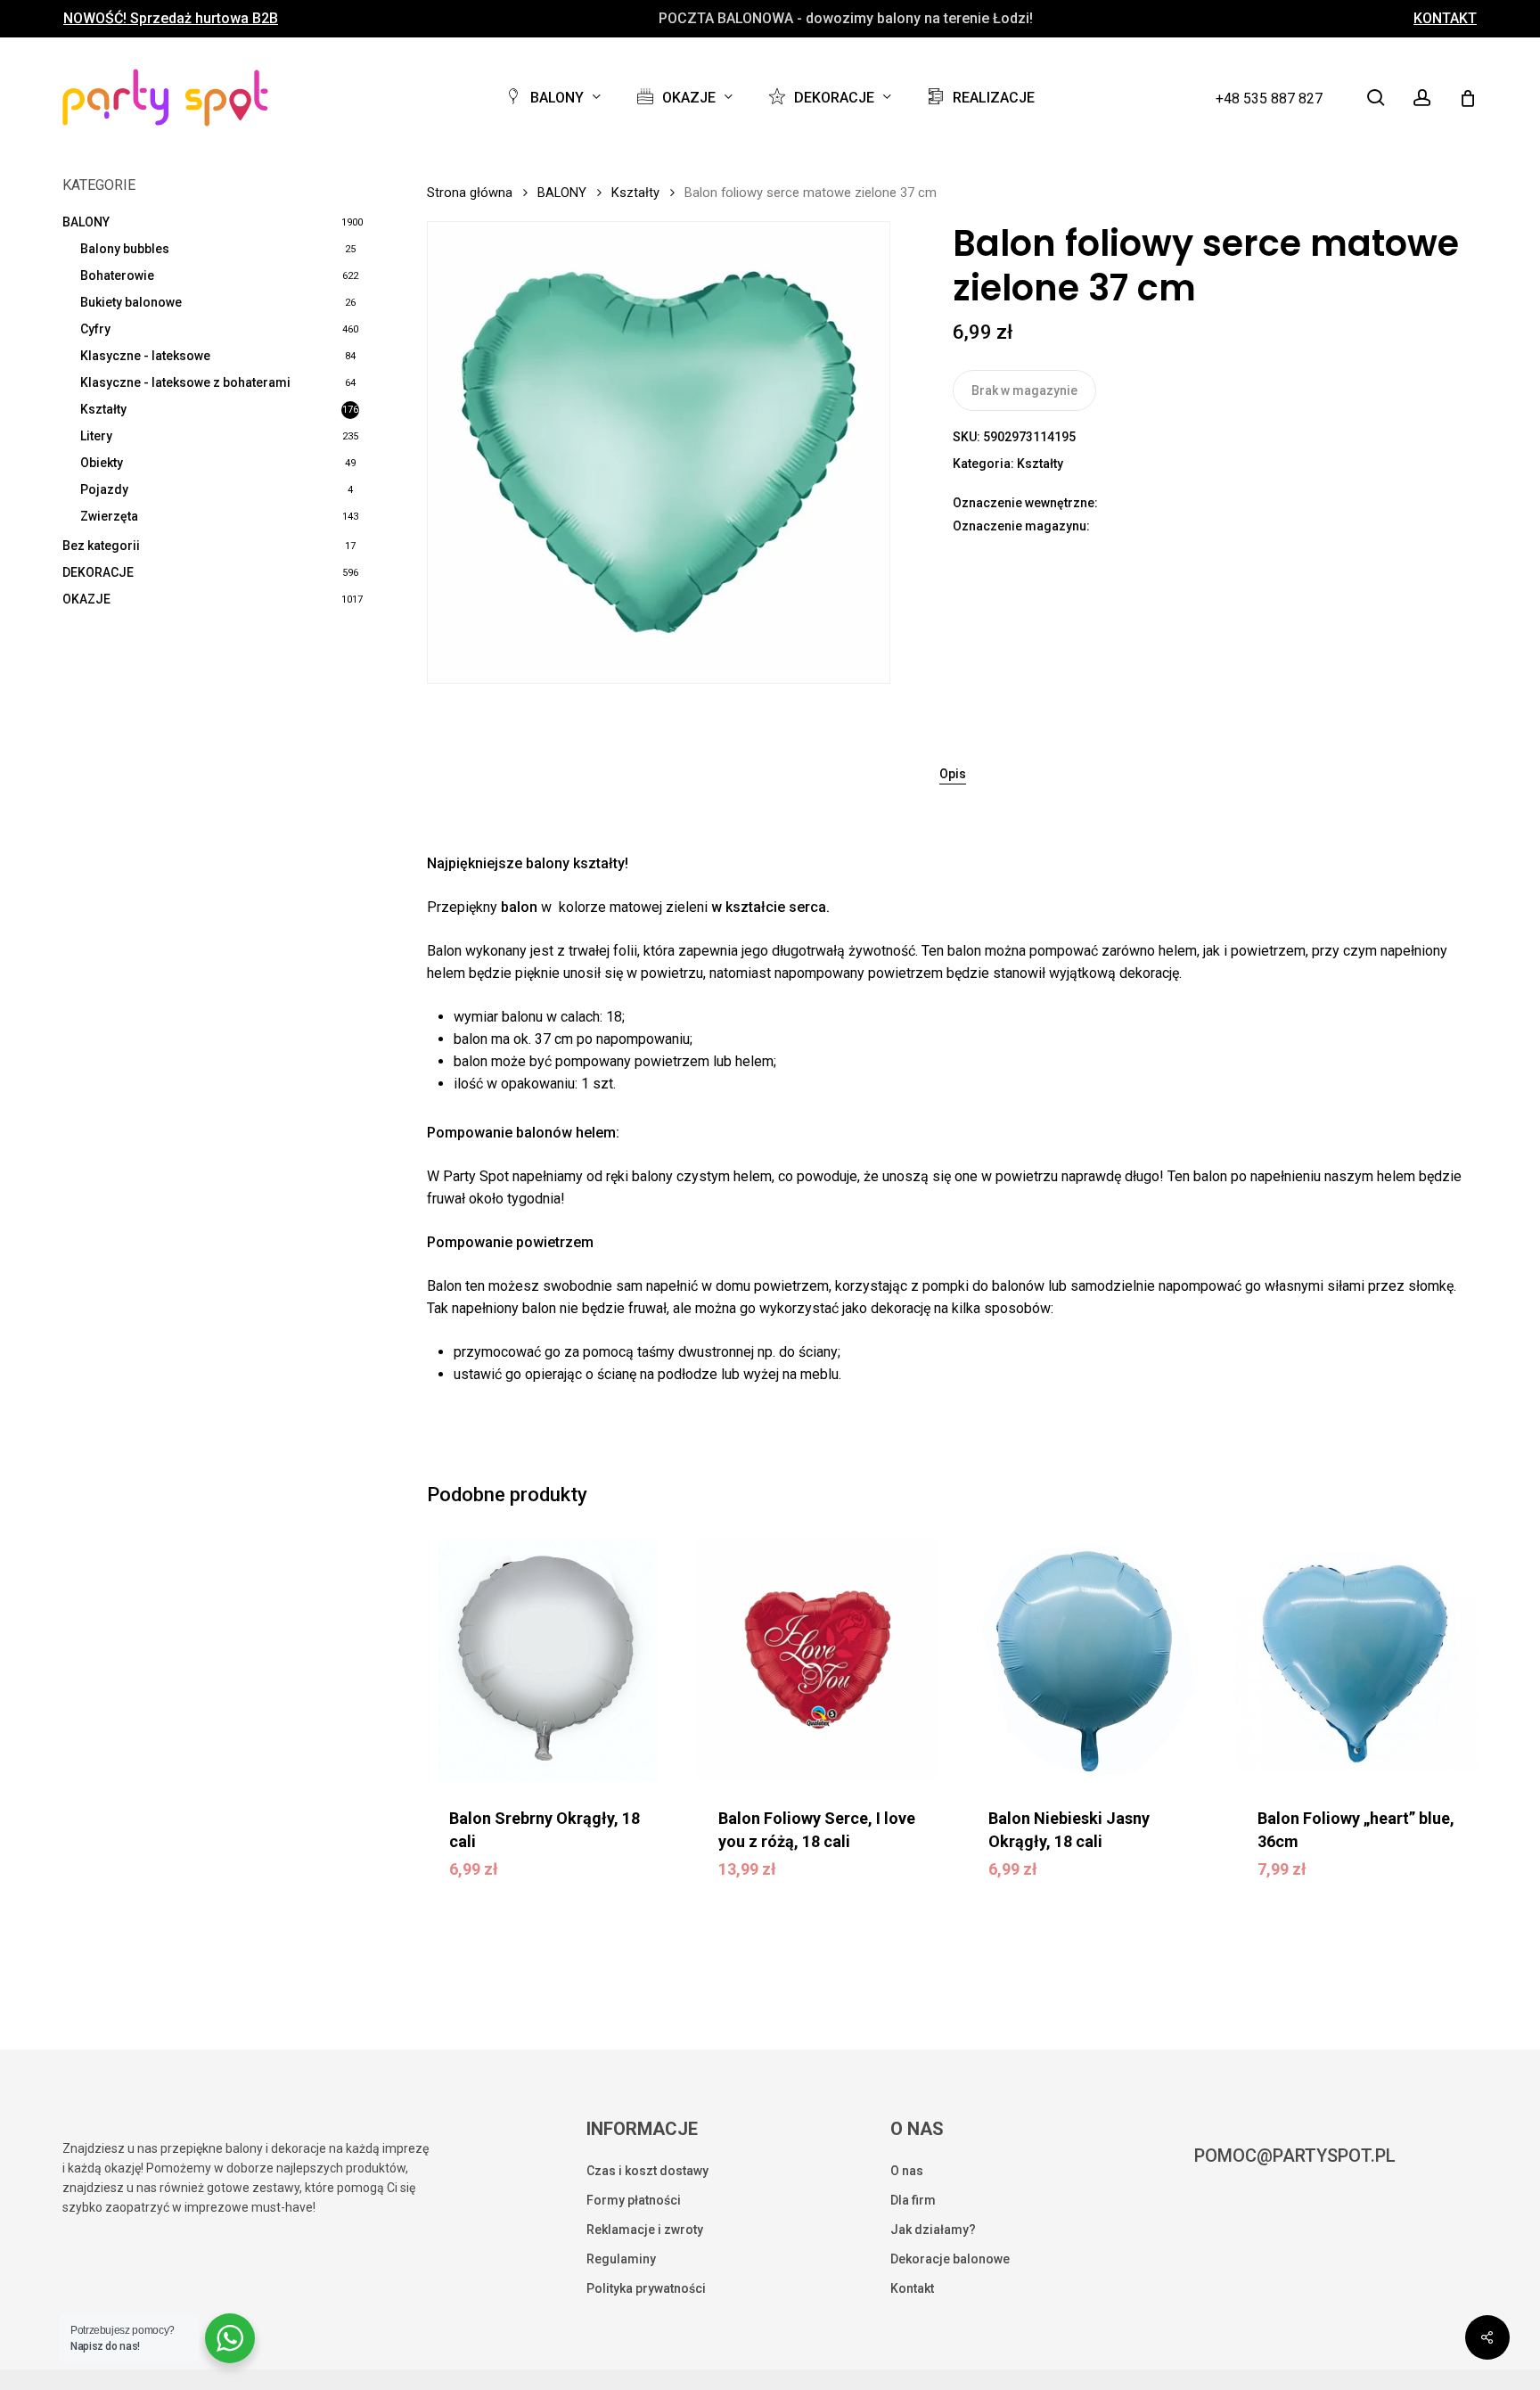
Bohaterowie (117, 275)
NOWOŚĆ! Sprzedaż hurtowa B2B (171, 19)
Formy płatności (634, 2200)
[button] (557, 1874)
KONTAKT (1445, 19)
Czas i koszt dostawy (647, 2171)
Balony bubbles (125, 249)
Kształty (103, 409)
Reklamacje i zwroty (645, 2230)
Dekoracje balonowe (950, 2259)
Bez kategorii (101, 546)
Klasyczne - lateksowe (145, 356)
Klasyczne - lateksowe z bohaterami (185, 382)
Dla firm (913, 2200)
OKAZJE (86, 599)
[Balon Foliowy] (1356, 1660)
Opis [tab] (953, 774)
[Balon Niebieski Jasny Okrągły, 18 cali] (1087, 1660)
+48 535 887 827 (1269, 99)
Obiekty (102, 463)
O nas (907, 2171)
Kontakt (912, 2288)
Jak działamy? (933, 2230)
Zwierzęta (109, 516)
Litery (96, 436)
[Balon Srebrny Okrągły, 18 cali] (548, 1660)
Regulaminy (621, 2259)
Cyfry (95, 329)
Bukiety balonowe (131, 302)
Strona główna (470, 193)
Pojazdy (104, 489)
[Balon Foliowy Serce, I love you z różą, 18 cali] (817, 1660)
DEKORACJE (98, 572)
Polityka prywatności (646, 2288)
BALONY (86, 222)
